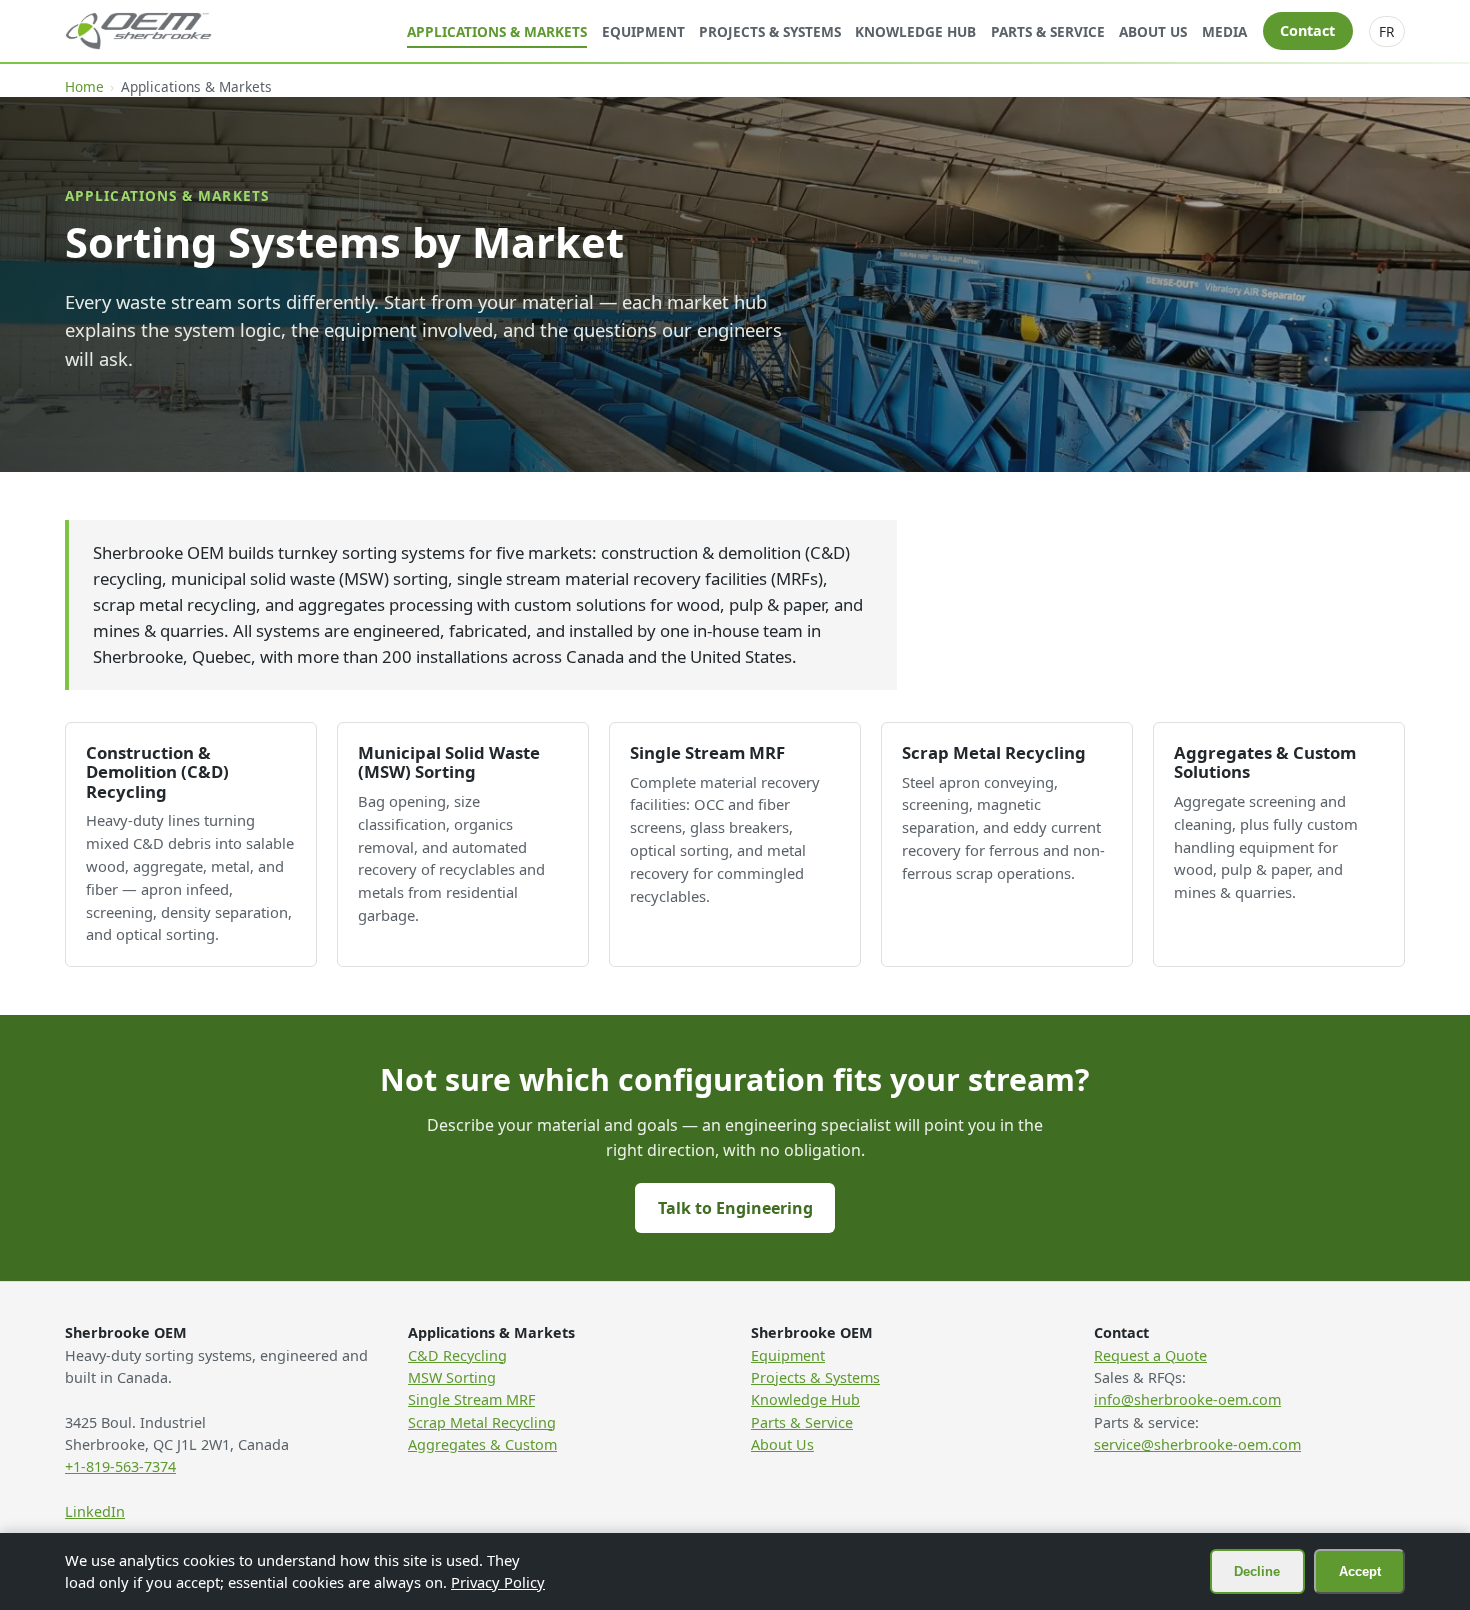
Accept (1360, 1571)
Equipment (643, 31)
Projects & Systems (770, 31)
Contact (1307, 30)
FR (1386, 31)
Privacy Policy (498, 1582)
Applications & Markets (497, 31)
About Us (1153, 31)
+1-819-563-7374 (120, 1466)
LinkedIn (95, 1511)
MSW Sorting (452, 1377)
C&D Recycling (457, 1355)
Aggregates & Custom (482, 1444)
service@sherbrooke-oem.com (1197, 1444)
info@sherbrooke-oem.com (1187, 1399)
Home (84, 86)
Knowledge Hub (915, 31)
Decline (1257, 1571)
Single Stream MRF (471, 1399)
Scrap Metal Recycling (482, 1422)
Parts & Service (1048, 31)
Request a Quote (1150, 1355)
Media (1224, 31)
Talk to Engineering (735, 1208)
